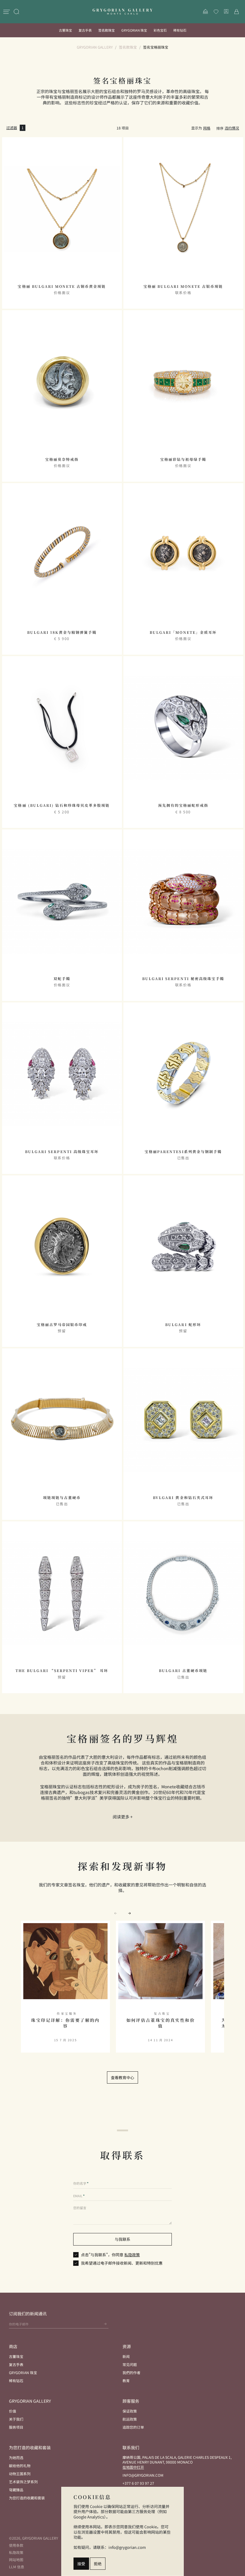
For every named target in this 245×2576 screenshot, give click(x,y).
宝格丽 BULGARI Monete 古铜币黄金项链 (62, 286)
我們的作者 (131, 2372)
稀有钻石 (180, 30)
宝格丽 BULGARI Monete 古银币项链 (183, 286)
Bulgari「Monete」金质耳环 (183, 632)
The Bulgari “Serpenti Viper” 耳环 (62, 1671)
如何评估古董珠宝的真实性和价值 (161, 2023)
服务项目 (16, 2427)
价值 (13, 2411)
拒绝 (98, 2564)
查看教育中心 (122, 2077)
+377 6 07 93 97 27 (138, 2483)
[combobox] (232, 128)
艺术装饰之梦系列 (23, 2482)
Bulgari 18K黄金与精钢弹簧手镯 (62, 632)
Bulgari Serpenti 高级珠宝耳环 (62, 1152)
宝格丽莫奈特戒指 (62, 459)
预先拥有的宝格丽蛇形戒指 (183, 805)
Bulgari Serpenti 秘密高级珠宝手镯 (183, 979)
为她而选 (16, 2457)
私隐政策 (132, 2255)
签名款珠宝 (107, 30)
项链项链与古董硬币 (62, 1498)
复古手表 (85, 30)
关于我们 (16, 2419)
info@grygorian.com (143, 2475)
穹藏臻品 (16, 2490)
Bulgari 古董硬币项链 (183, 1671)
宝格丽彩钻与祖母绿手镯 (183, 459)
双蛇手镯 (62, 979)
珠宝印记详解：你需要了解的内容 (65, 2023)
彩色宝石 (160, 30)
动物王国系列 (20, 2474)
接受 (81, 2564)
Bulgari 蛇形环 (183, 1325)
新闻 (126, 2356)
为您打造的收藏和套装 (27, 2498)
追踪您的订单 (133, 2427)
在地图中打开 (133, 2467)
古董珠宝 (65, 30)
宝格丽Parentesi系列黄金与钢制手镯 (183, 1152)
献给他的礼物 (20, 2465)
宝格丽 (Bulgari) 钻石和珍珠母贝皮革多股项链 (62, 805)
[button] (129, 1913)
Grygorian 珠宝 (134, 30)
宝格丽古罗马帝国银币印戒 (62, 1325)
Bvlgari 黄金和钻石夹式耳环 (183, 1498)
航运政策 (130, 2419)
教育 (126, 2380)
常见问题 (130, 2364)
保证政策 (130, 2411)
